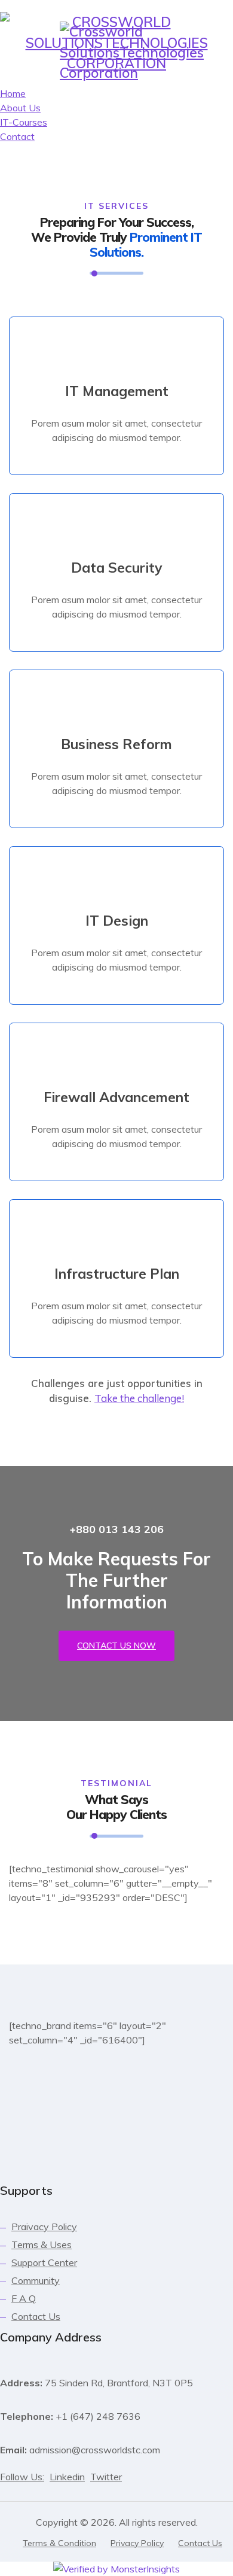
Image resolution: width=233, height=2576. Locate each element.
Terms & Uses (42, 2245)
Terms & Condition (59, 2543)
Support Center (44, 2262)
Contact (152, 167)
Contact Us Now (116, 1646)
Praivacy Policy (44, 2227)
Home (87, 112)
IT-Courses (93, 167)
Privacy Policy (137, 2543)
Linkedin (67, 2477)
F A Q (24, 2298)
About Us (137, 112)
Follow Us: (22, 2477)
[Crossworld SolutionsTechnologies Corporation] (132, 53)
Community (36, 2280)
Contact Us (36, 2316)
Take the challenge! (139, 1398)
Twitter (106, 2477)
